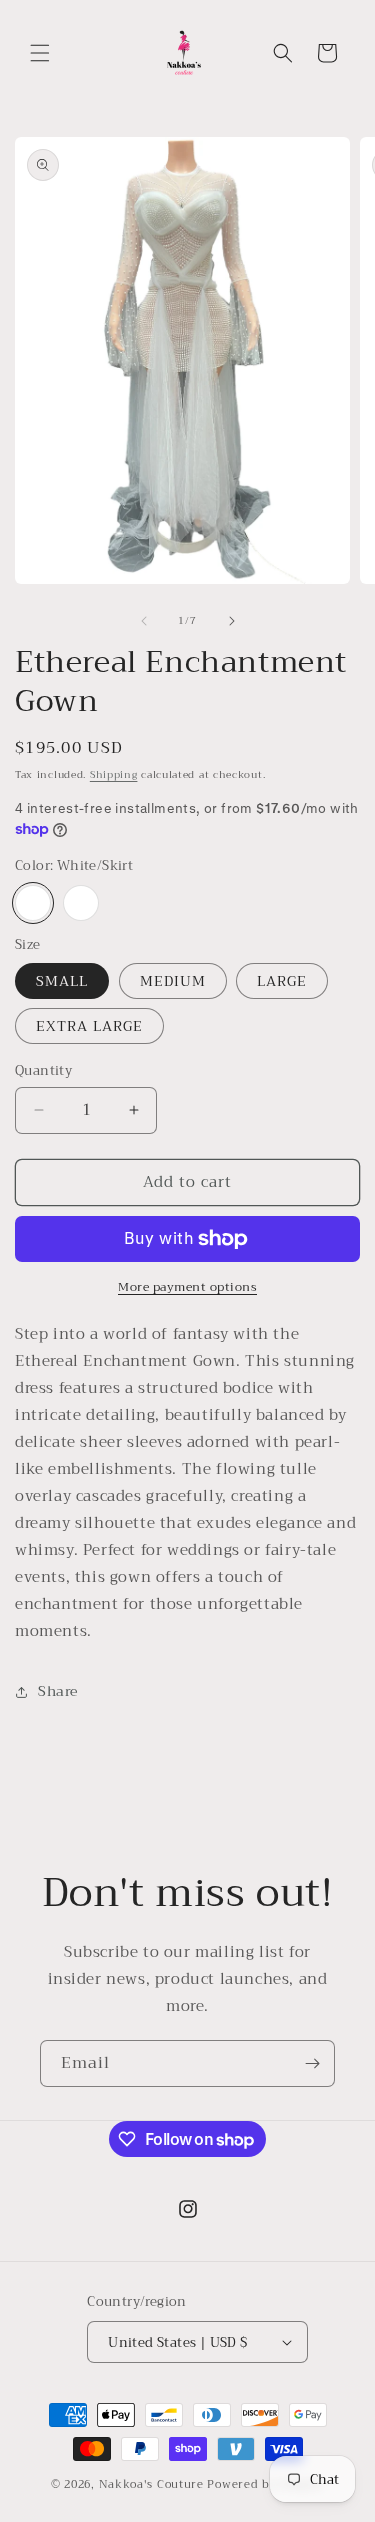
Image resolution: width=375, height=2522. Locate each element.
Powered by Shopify (265, 2484)
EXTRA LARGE (89, 1026)
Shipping (114, 774)
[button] (40, 53)
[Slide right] (232, 621)
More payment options (187, 1287)
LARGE (282, 981)
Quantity (43, 1071)
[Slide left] (144, 621)
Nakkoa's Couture (151, 2484)
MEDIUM (173, 981)
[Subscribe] (312, 2063)
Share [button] (58, 1691)
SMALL (62, 981)
